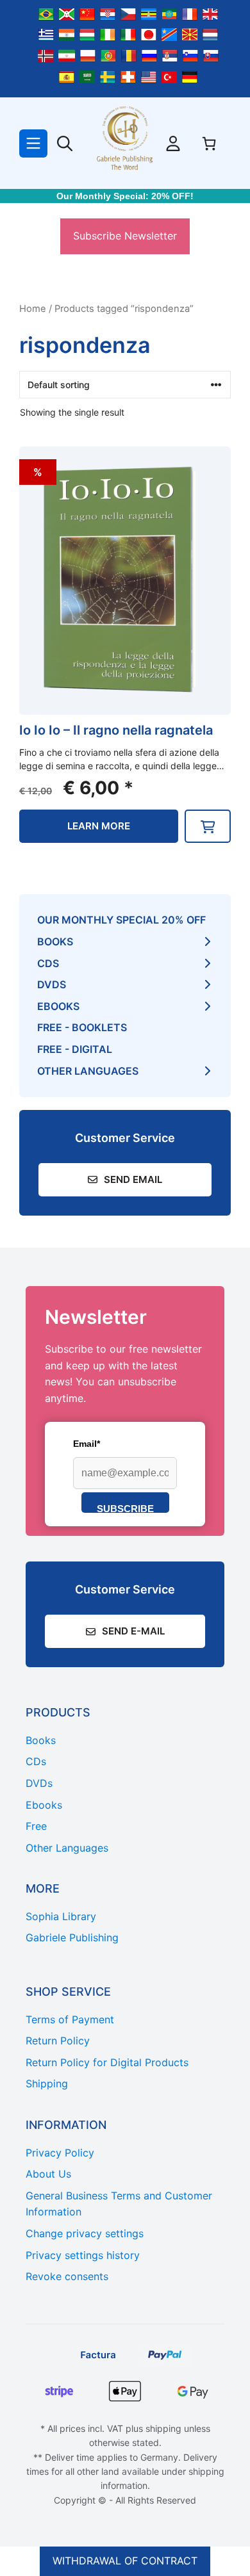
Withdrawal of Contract (125, 2561)
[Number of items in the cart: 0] (209, 143)
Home (33, 309)
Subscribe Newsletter (125, 236)
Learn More (99, 826)
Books (55, 942)
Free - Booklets (82, 1027)
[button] (208, 826)
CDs (48, 963)
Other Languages (88, 1071)
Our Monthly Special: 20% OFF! (125, 196)
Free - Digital (75, 1049)
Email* (87, 1444)
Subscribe (125, 1508)
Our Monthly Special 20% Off (121, 920)
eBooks (58, 1006)
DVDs (52, 984)
